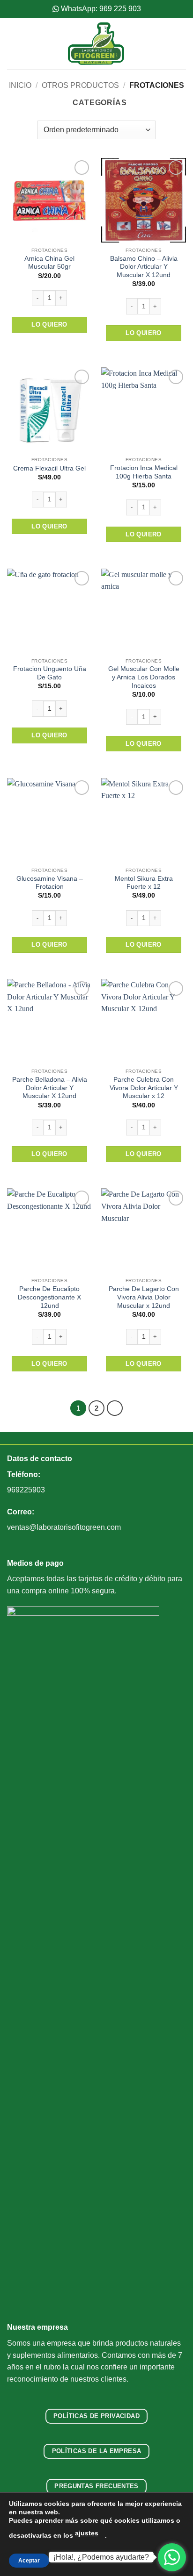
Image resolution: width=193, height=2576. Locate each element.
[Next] (115, 1408)
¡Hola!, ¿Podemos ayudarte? (101, 2557)
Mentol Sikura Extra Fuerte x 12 (144, 883)
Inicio (20, 85)
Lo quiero (49, 325)
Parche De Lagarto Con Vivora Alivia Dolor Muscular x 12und (144, 1297)
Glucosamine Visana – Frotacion (50, 883)
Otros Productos (80, 85)
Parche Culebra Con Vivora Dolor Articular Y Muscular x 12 (144, 1088)
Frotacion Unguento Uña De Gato (50, 673)
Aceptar (29, 2561)
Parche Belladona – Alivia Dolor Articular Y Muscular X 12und (50, 1088)
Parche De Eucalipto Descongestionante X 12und (49, 1297)
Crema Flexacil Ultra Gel (49, 468)
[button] (13, 43)
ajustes (87, 2533)
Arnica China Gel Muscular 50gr (49, 263)
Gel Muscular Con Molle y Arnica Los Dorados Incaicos (144, 677)
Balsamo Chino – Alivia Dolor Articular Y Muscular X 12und (144, 267)
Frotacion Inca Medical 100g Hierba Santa (144, 472)
